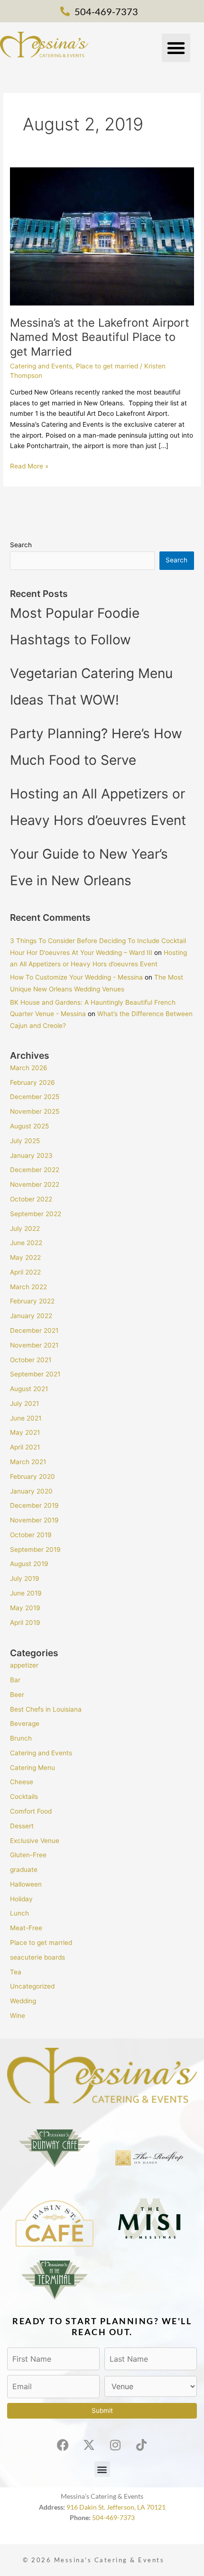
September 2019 (35, 1549)
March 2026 (29, 1068)
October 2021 (31, 1360)
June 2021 (26, 1418)
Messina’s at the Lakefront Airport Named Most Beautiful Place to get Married (100, 337)
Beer (17, 1695)
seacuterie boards (37, 1957)
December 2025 (35, 1097)
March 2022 (28, 1287)
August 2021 (29, 1389)
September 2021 (35, 1374)
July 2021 (24, 1403)
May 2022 (25, 1257)
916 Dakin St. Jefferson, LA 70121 (116, 2507)
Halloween (26, 1884)
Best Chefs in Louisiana (46, 1709)
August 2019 (29, 1564)
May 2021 (25, 1432)
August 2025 (29, 1126)
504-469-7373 (113, 2517)
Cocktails (24, 1797)
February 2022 (32, 1301)
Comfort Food (31, 1811)
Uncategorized (32, 1986)
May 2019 (25, 1608)
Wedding (23, 2001)
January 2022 (31, 1316)
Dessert (22, 1826)
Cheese (22, 1782)
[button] (176, 48)
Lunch (19, 1913)
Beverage (25, 1723)
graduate (24, 1870)
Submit (102, 2411)
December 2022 (35, 1170)
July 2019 (25, 1578)
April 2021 (25, 1447)
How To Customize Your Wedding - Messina (76, 977)
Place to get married (107, 366)
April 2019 (25, 1623)
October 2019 (31, 1535)
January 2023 (31, 1155)
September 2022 (36, 1214)
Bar (15, 1680)
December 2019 (34, 1505)
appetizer (24, 1665)
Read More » (29, 465)
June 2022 (26, 1243)
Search (21, 545)
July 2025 (25, 1141)
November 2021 (34, 1345)
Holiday (21, 1899)
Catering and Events (41, 366)
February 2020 (32, 1476)
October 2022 (31, 1199)
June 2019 (26, 1593)
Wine (18, 2016)
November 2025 (35, 1111)
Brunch (21, 1738)
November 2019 (34, 1520)
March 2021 (28, 1462)
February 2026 (32, 1082)
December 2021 (34, 1330)
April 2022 (25, 1272)
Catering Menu (32, 1768)
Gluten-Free (28, 1855)
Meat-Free (26, 1928)
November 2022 (35, 1184)
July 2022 (25, 1228)
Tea (16, 1972)
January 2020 (31, 1491)
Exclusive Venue (35, 1841)
